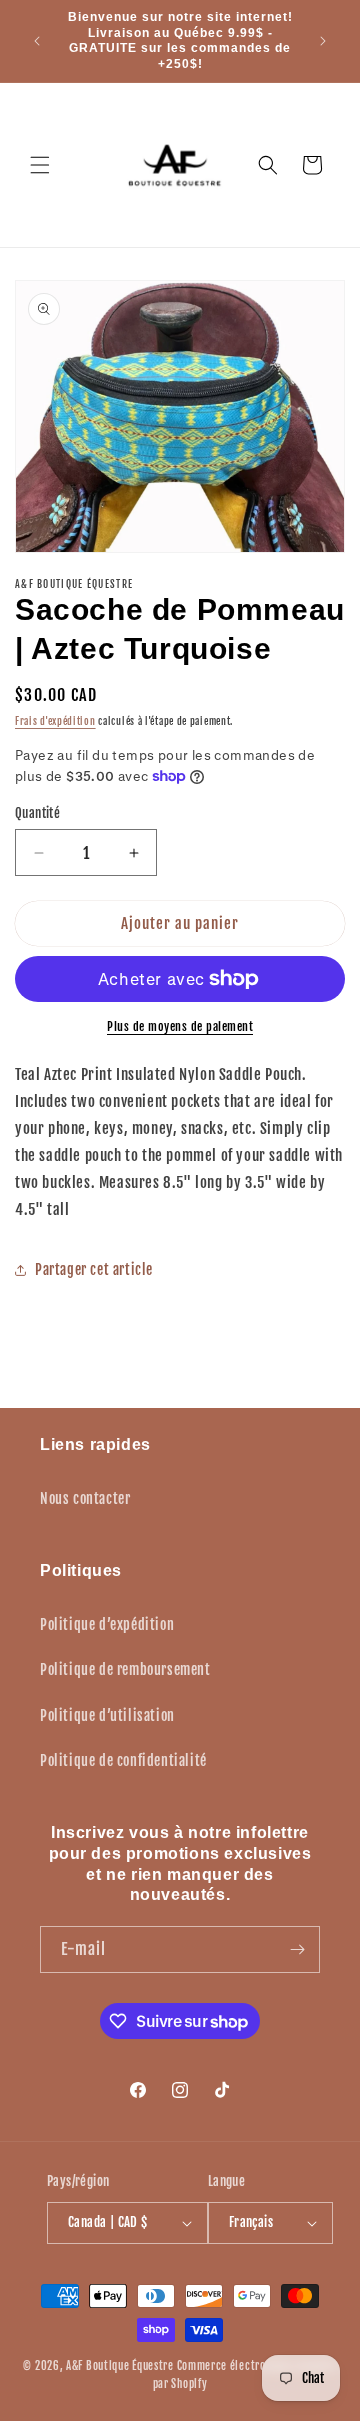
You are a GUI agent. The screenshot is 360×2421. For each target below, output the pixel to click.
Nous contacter (85, 1498)
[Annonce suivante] (323, 41)
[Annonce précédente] (37, 41)
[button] (40, 165)
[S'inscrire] (297, 1949)
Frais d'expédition (55, 721)
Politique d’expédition (107, 1624)
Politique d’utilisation (107, 1715)
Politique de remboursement (125, 1669)
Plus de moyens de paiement (180, 1026)
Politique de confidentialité (123, 1760)
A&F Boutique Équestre (120, 2366)
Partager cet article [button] (94, 1269)
